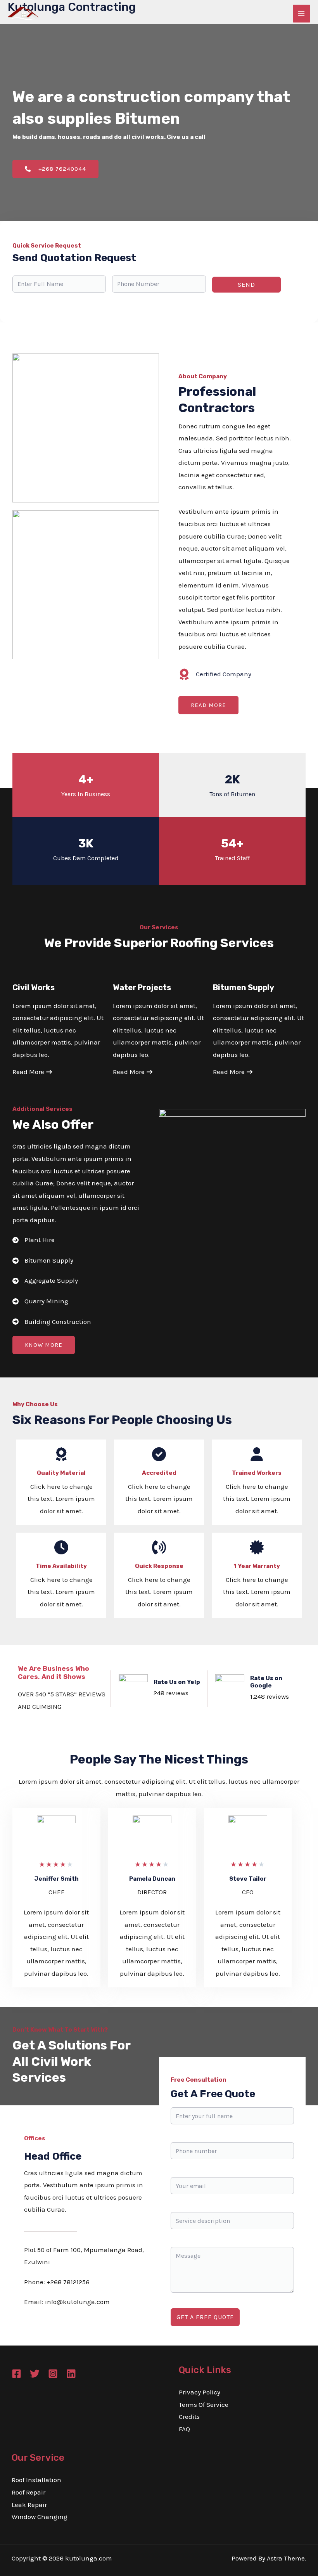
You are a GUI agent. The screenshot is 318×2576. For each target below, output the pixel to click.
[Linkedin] (71, 2374)
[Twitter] (35, 2374)
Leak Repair (29, 2505)
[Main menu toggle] (302, 14)
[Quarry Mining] (40, 1301)
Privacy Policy (200, 2392)
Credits (189, 2417)
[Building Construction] (52, 1322)
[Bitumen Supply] (43, 1261)
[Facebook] (16, 2374)
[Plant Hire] (34, 1240)
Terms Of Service (204, 2404)
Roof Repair (29, 2492)
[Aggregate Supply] (45, 1281)
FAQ (184, 2429)
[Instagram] (53, 2374)
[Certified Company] (215, 674)
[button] (208, 705)
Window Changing (40, 2517)
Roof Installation (36, 2480)
